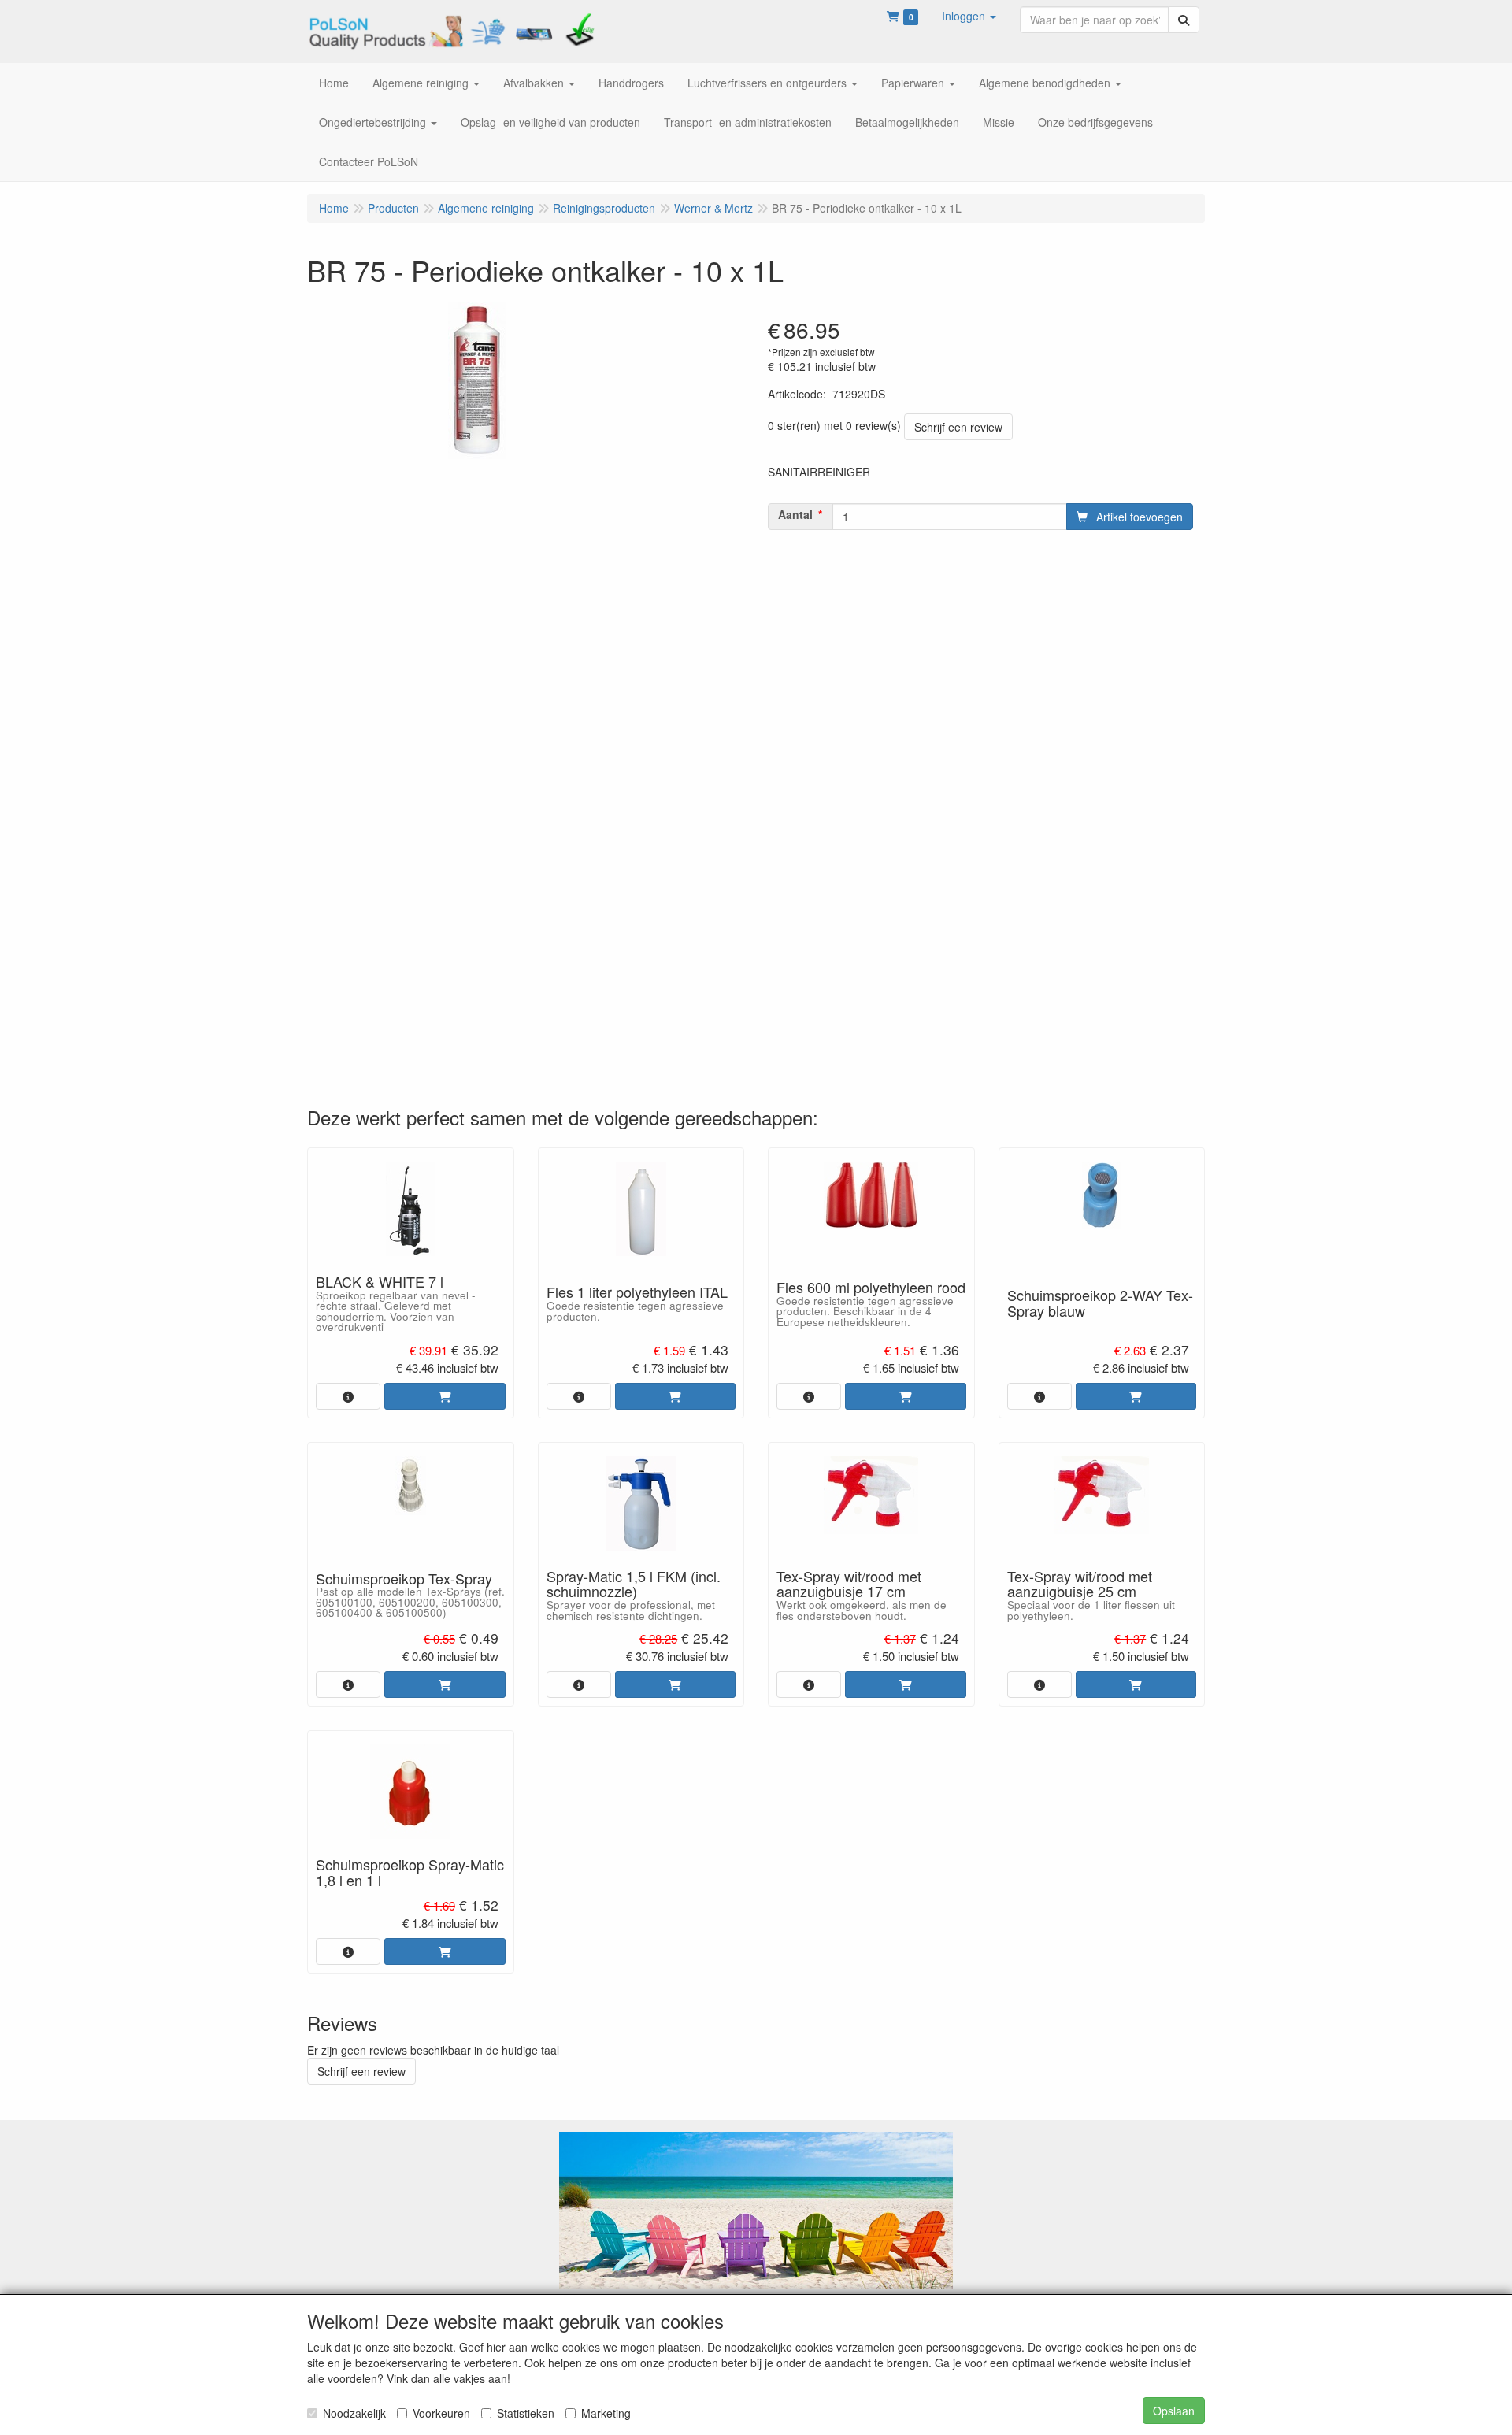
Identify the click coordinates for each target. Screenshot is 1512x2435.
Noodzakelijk (354, 2413)
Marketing (606, 2413)
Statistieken (526, 2413)
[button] (969, 16)
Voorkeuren (441, 2413)
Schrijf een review (958, 427)
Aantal (795, 514)
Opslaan (1174, 2411)
